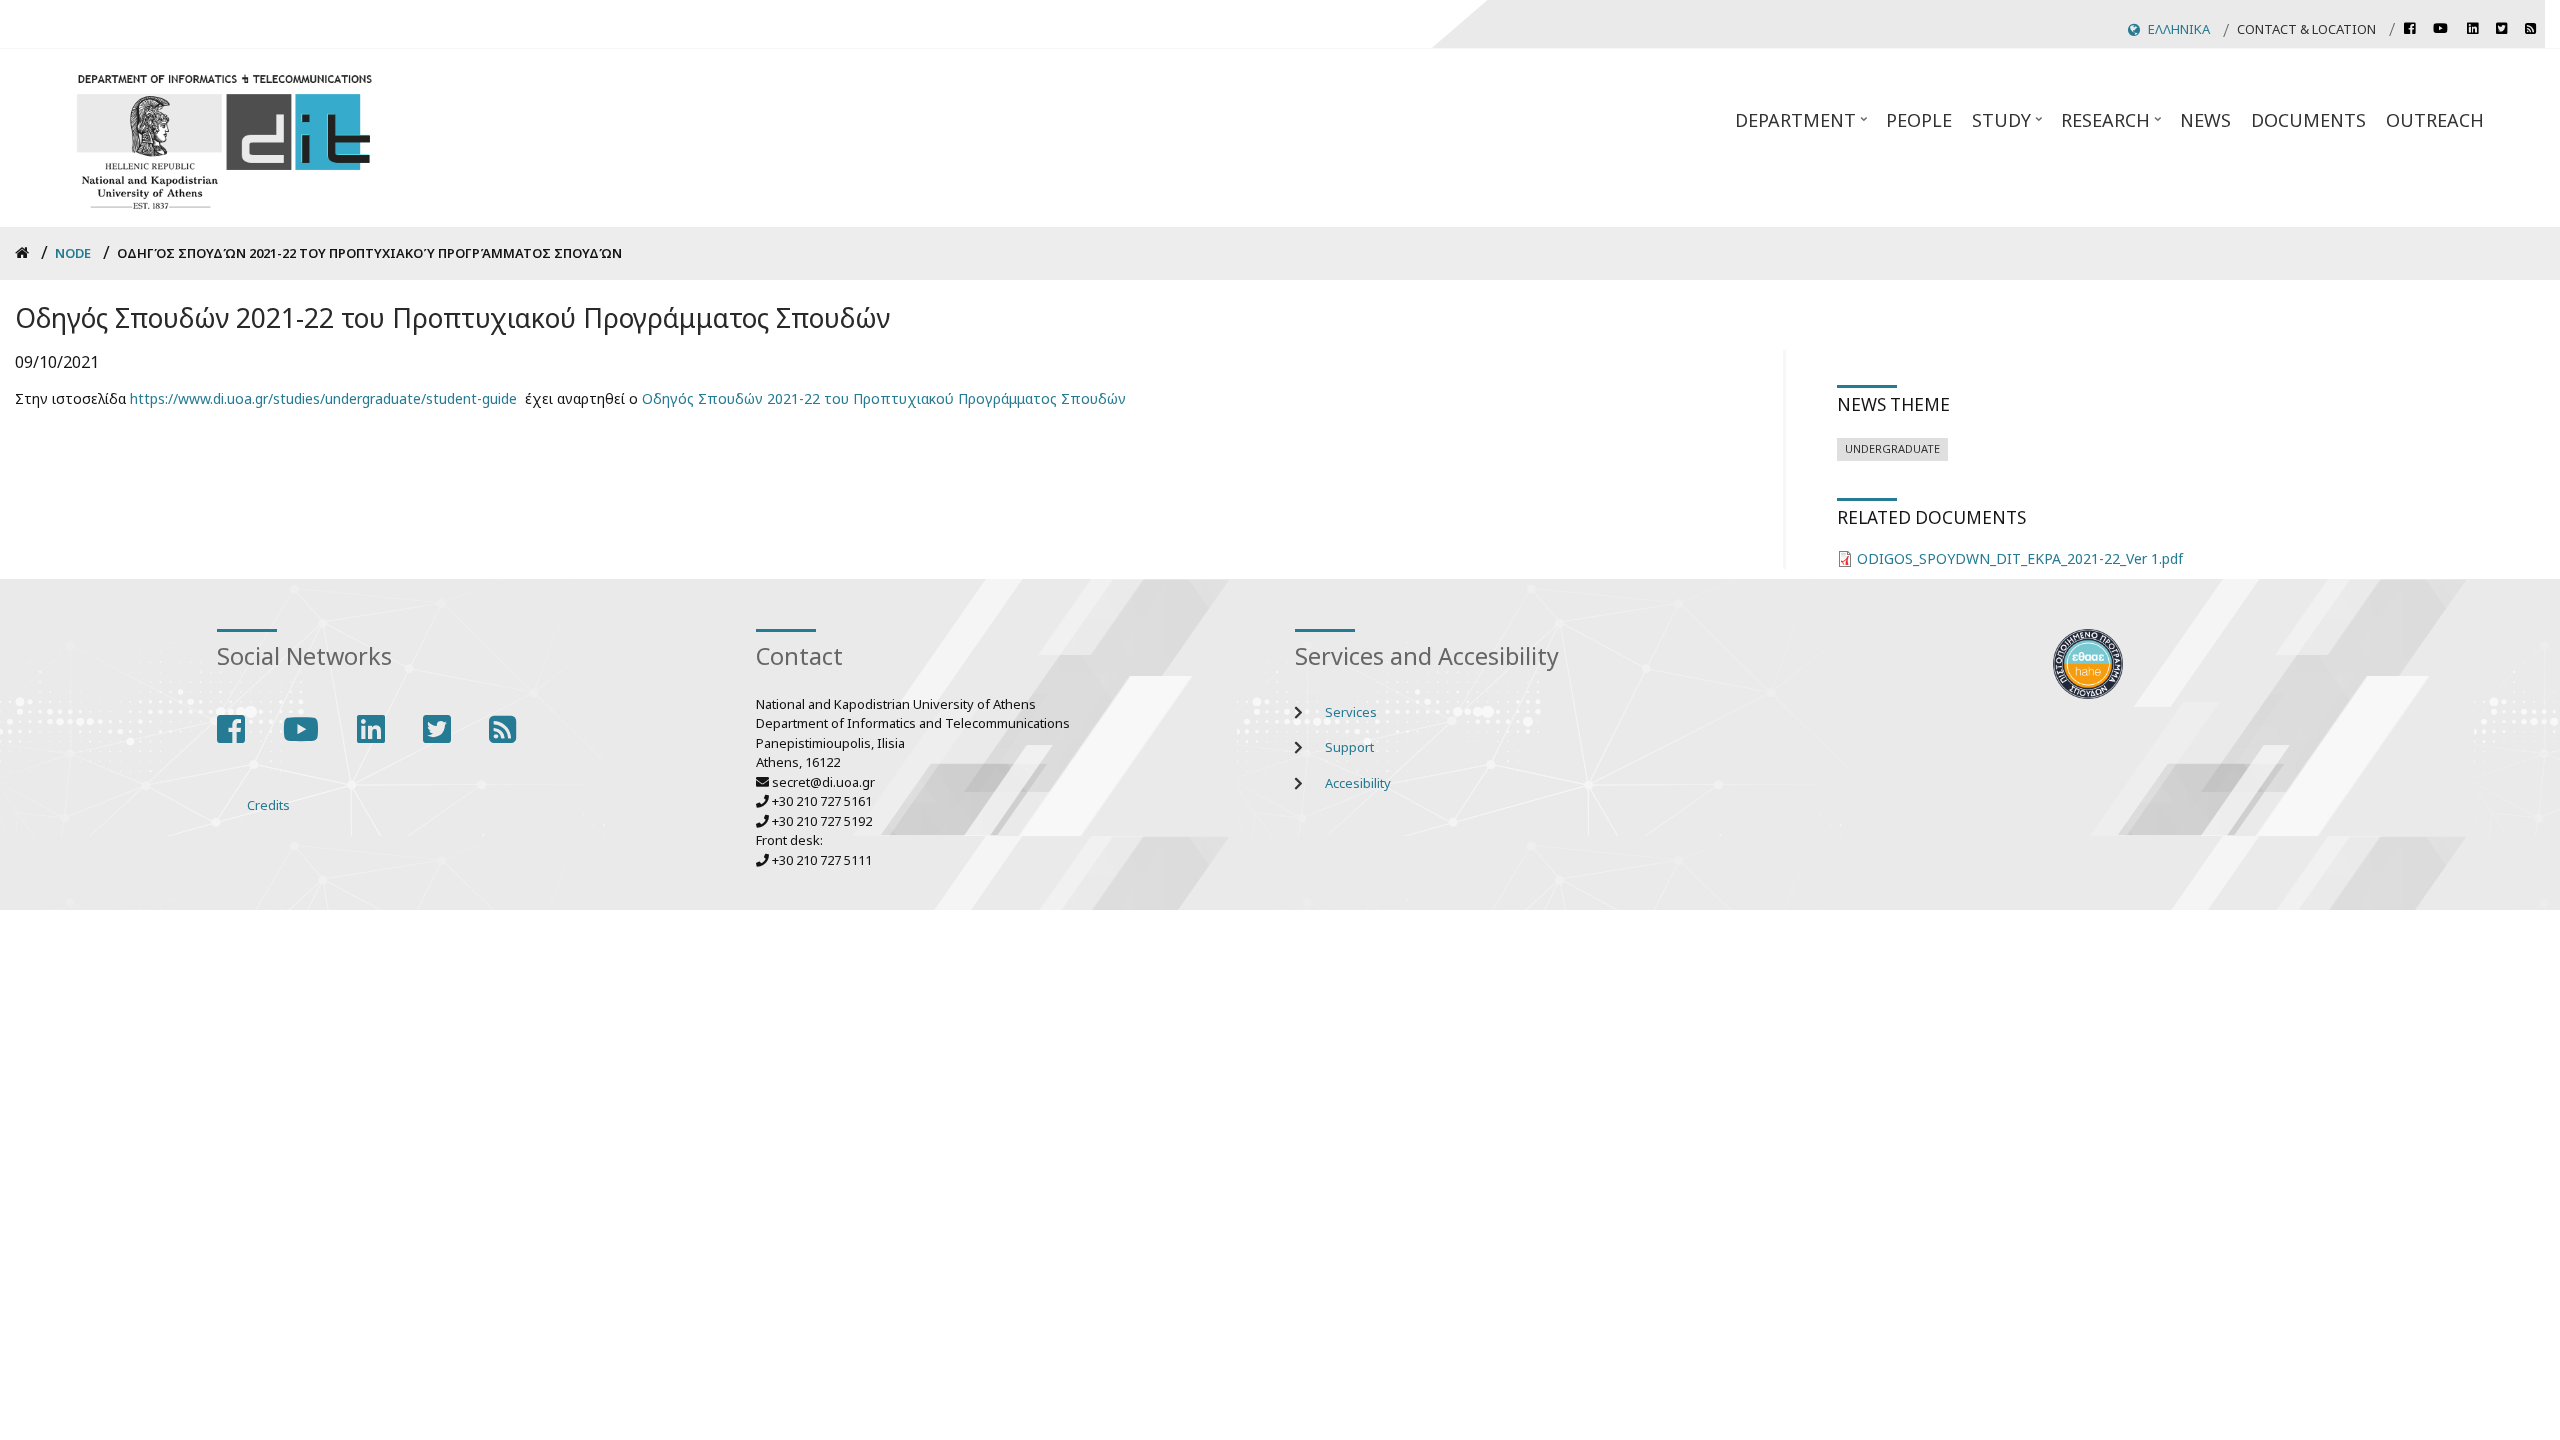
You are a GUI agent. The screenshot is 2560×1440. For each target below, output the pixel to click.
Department (1803, 126)
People (1919, 120)
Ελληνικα (2179, 29)
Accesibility (1358, 783)
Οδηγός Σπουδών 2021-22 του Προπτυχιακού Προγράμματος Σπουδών (884, 398)
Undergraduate (1892, 448)
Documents (2308, 120)
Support (1349, 747)
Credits (268, 805)
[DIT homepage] (224, 138)
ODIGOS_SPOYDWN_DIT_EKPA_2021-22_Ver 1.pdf (2020, 558)
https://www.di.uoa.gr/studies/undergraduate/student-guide (323, 398)
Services (1351, 712)
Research (2113, 126)
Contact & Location (2306, 29)
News (2205, 120)
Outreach (2435, 120)
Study (2009, 126)
